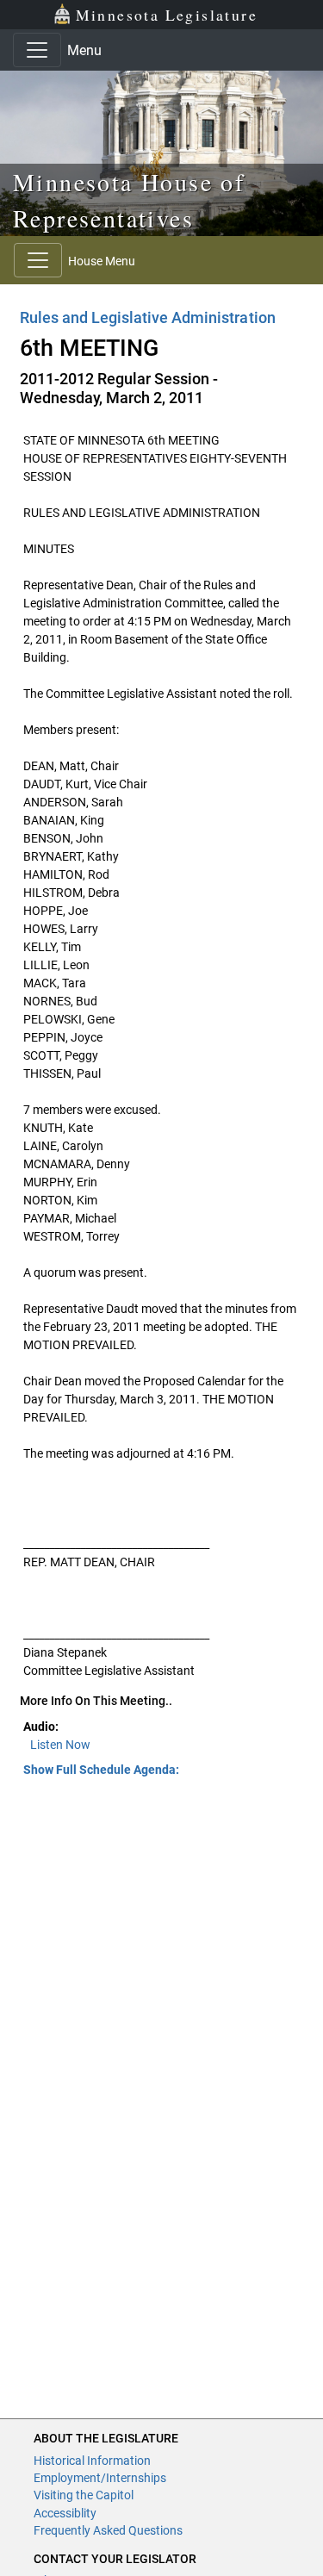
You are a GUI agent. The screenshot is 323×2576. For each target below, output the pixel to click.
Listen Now (60, 1745)
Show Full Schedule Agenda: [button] (101, 1770)
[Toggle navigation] (37, 50)
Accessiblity (65, 2513)
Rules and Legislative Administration (148, 317)
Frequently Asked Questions (108, 2530)
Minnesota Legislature (167, 15)
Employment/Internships (100, 2478)
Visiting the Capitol (84, 2495)
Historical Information (92, 2461)
